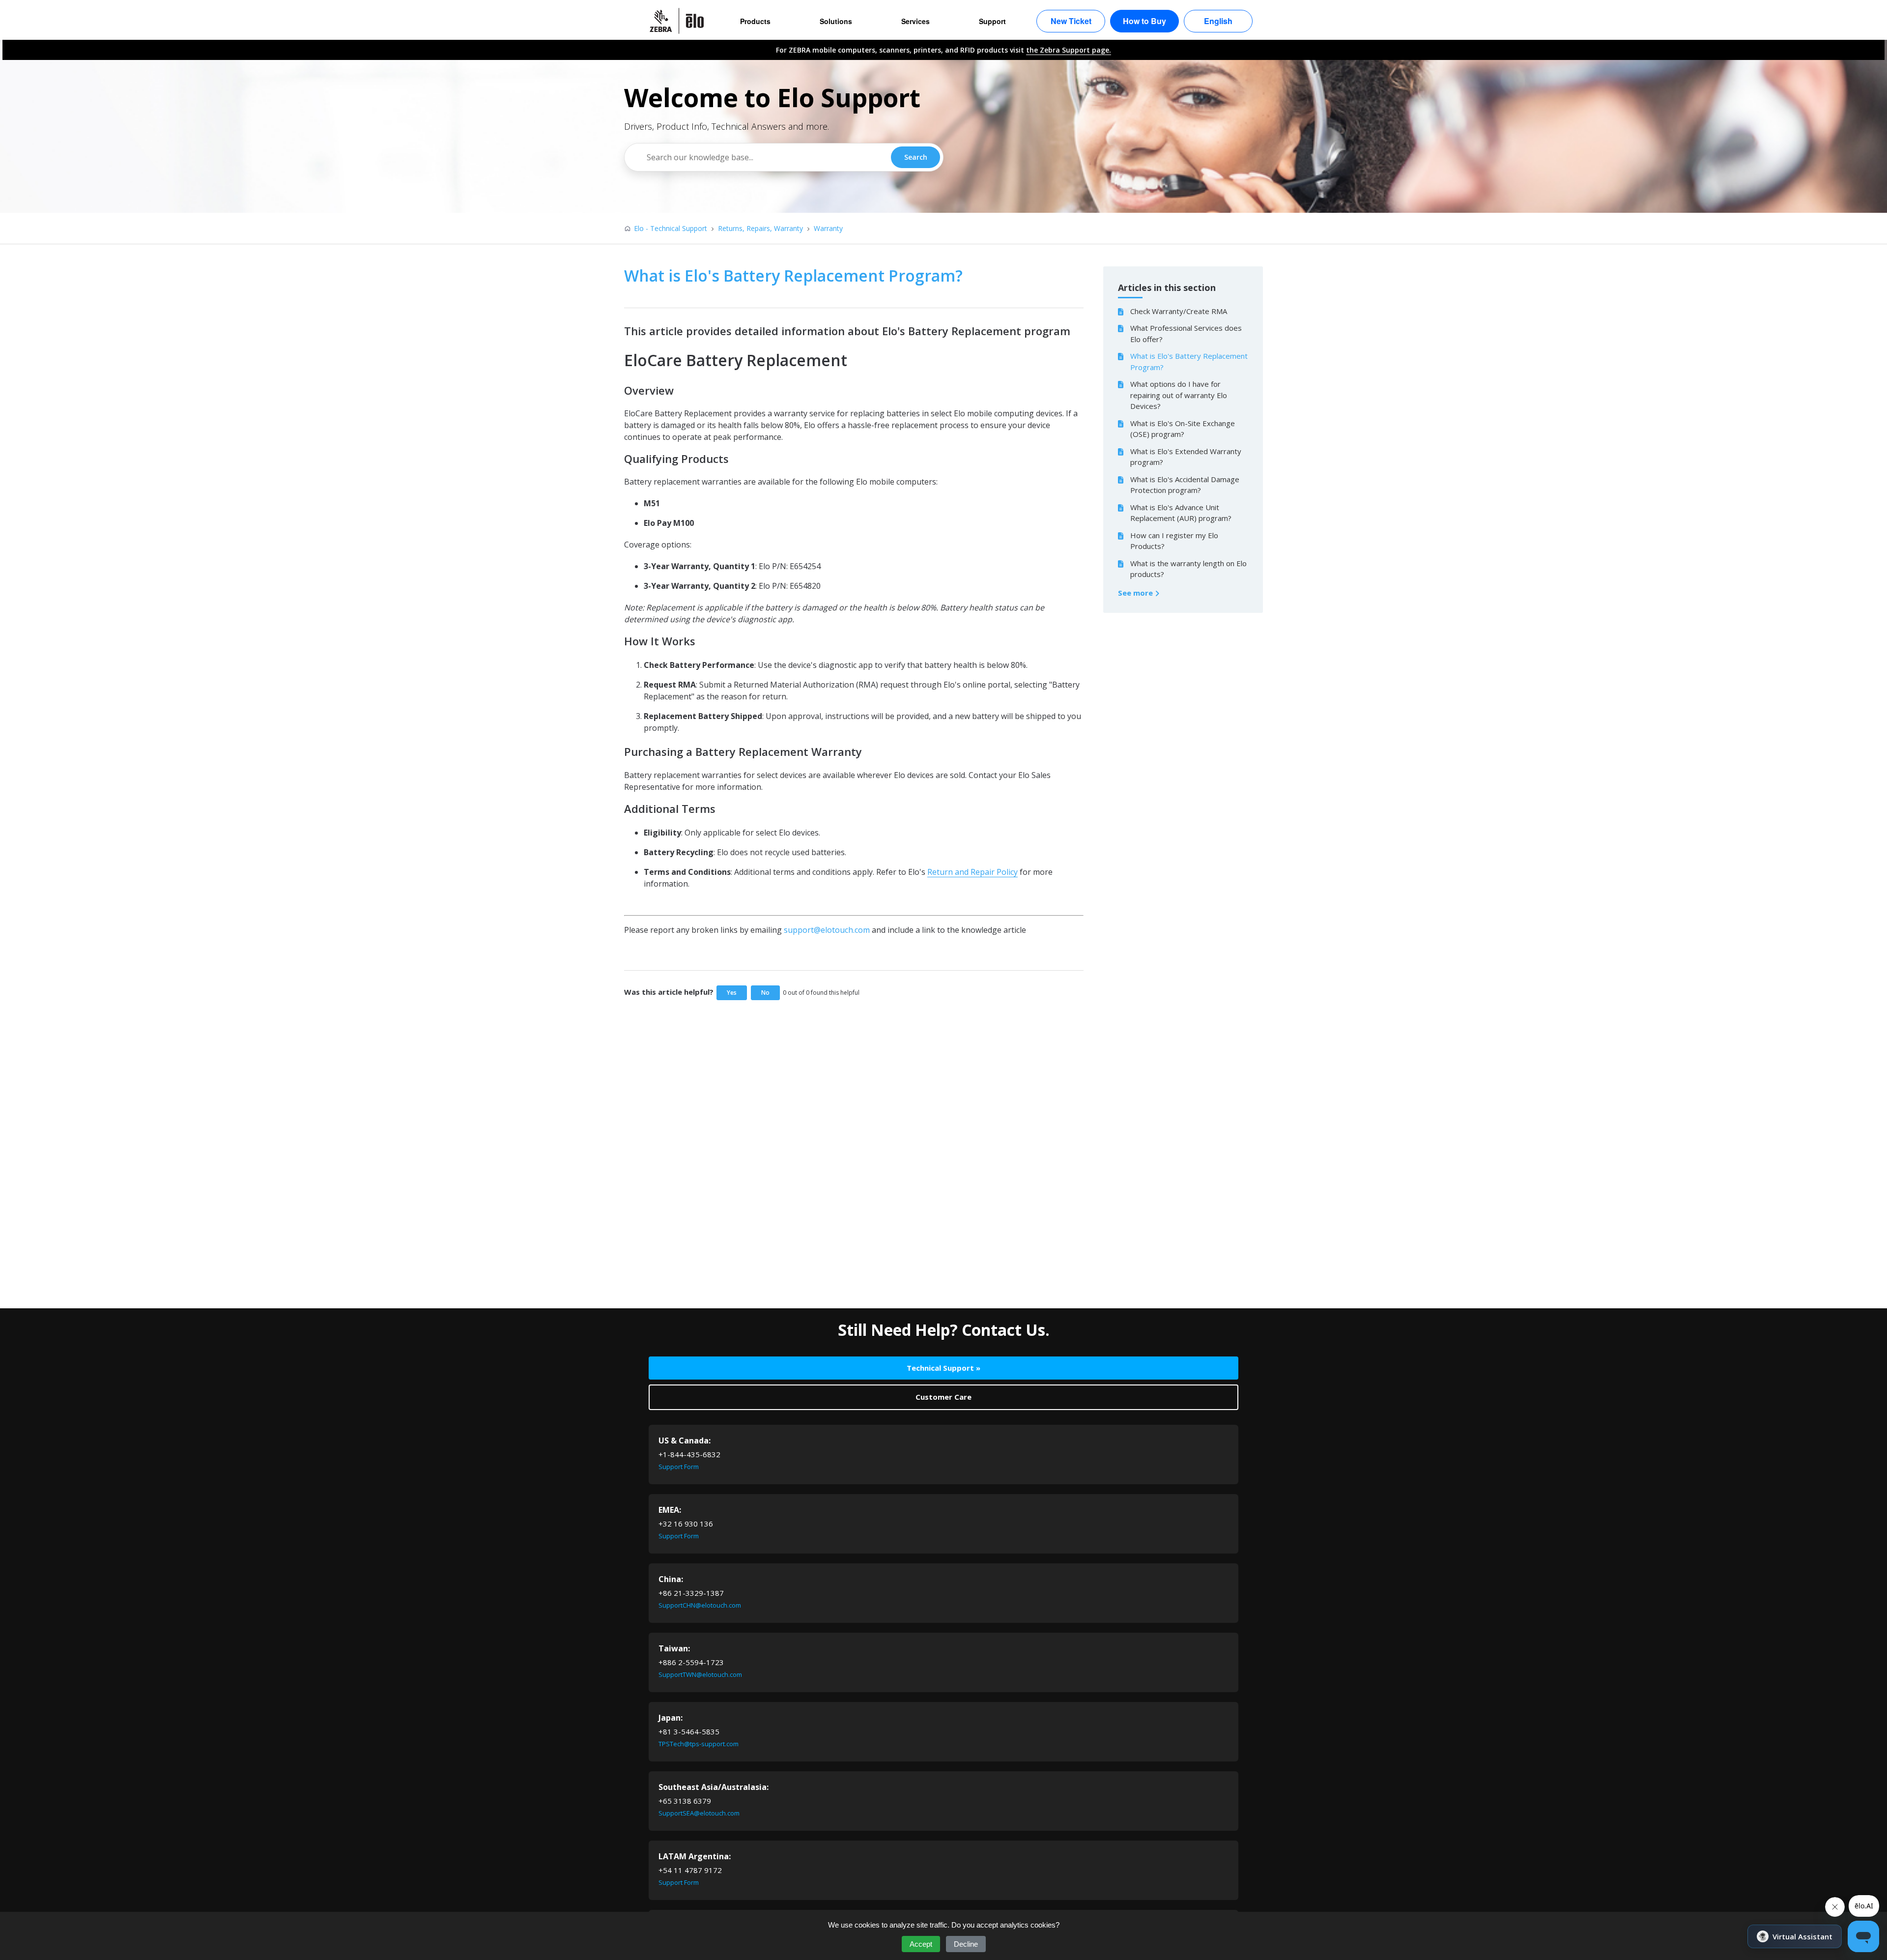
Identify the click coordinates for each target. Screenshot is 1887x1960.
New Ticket (1071, 21)
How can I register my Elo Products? (1174, 541)
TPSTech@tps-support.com (699, 1744)
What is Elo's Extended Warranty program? (1186, 457)
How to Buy (1144, 21)
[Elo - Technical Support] (682, 21)
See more (1136, 593)
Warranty (828, 228)
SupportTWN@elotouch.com (700, 1674)
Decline (966, 1944)
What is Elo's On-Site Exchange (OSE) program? (1183, 429)
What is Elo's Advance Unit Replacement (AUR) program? (1181, 513)
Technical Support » (943, 1368)
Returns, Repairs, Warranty (760, 228)
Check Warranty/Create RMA (1179, 311)
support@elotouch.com (827, 930)
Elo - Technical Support (671, 228)
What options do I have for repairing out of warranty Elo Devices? (1179, 395)
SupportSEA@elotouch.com (699, 1813)
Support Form (679, 1467)
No (765, 993)
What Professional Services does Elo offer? (1186, 333)
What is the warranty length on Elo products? (1188, 569)
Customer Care (943, 1397)
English (1218, 21)
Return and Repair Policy (972, 872)
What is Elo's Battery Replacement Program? (1189, 361)
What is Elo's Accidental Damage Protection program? (1185, 485)
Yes (732, 993)
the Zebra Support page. (1069, 50)
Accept (921, 1944)
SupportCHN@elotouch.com (700, 1605)
